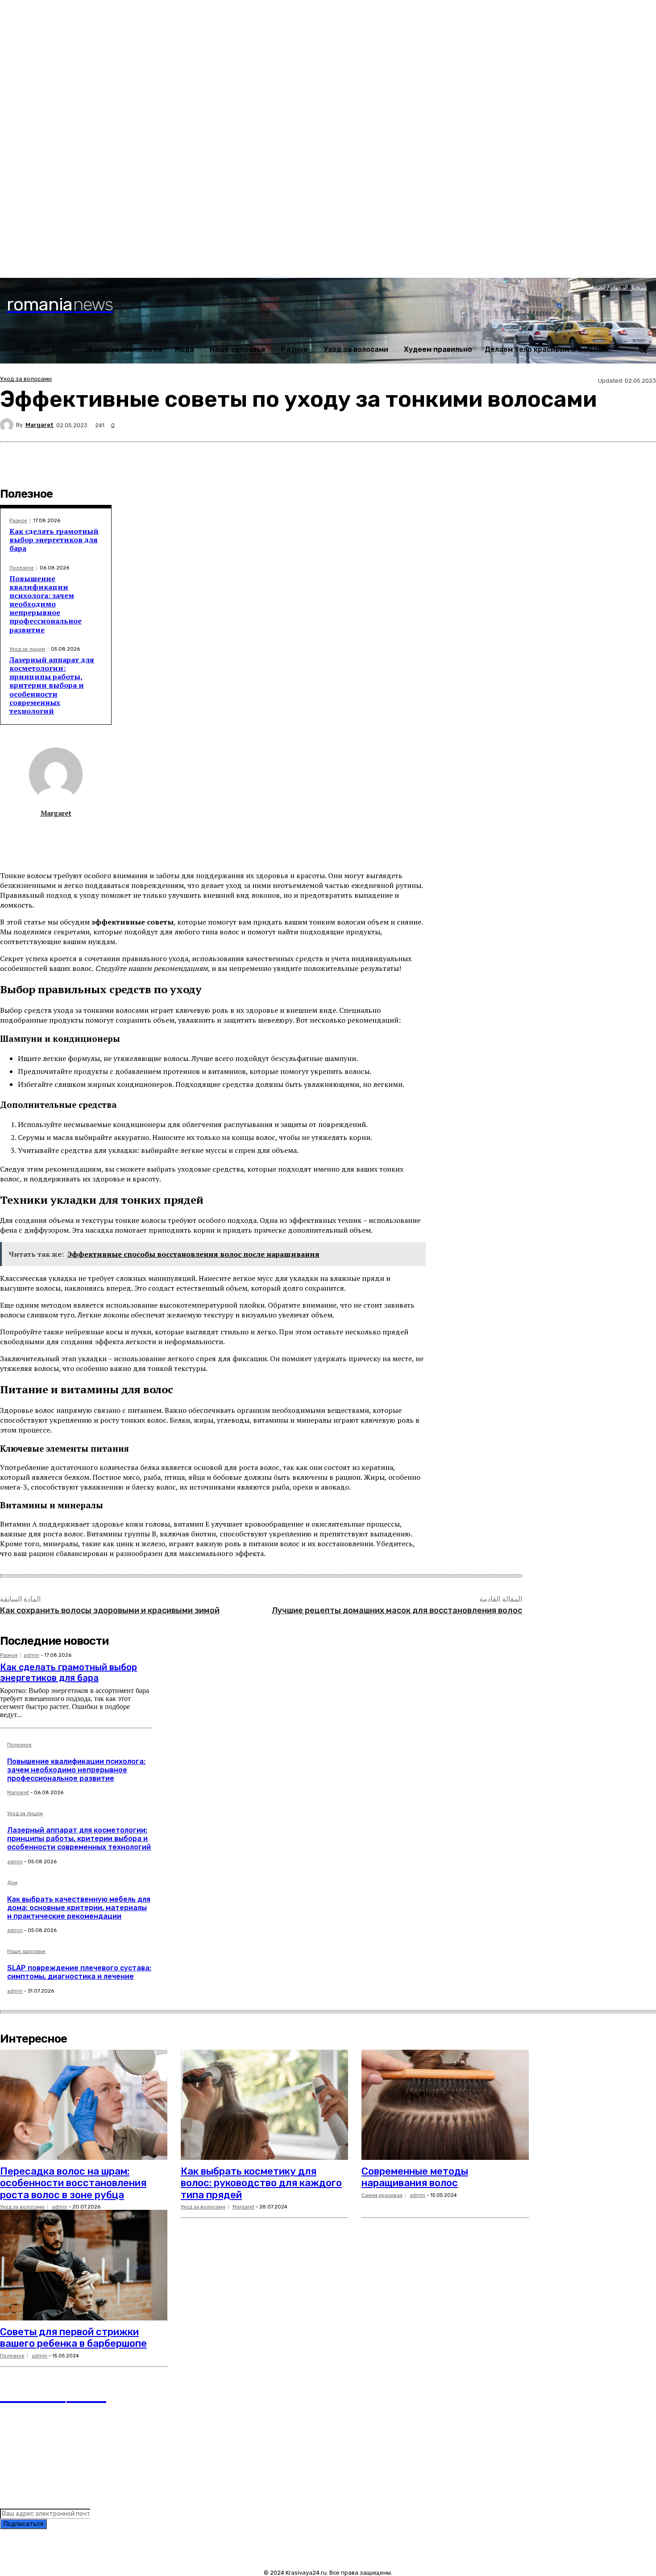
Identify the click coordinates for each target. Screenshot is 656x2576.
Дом (12, 1883)
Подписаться (23, 2524)
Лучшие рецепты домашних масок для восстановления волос (397, 1610)
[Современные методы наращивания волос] (445, 2105)
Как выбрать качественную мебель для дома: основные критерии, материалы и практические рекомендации (79, 1908)
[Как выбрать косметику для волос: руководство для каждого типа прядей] (264, 2105)
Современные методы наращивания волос (415, 2177)
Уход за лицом (27, 649)
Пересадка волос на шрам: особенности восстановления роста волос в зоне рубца (73, 2183)
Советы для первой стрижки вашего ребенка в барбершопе (73, 2338)
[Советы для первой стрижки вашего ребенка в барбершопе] (84, 2265)
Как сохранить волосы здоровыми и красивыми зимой (110, 1610)
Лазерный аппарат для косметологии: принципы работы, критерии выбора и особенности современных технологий (52, 685)
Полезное (22, 568)
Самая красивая (382, 2195)
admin (31, 1655)
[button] (643, 349)
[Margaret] (8, 425)
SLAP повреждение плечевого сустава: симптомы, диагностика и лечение (79, 1972)
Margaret (39, 425)
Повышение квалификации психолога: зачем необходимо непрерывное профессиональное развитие (46, 604)
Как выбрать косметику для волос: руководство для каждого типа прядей (261, 2183)
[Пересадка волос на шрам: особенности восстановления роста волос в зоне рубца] (84, 2105)
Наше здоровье (26, 1952)
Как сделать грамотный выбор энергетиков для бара (54, 540)
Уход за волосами (26, 379)
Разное (18, 521)
